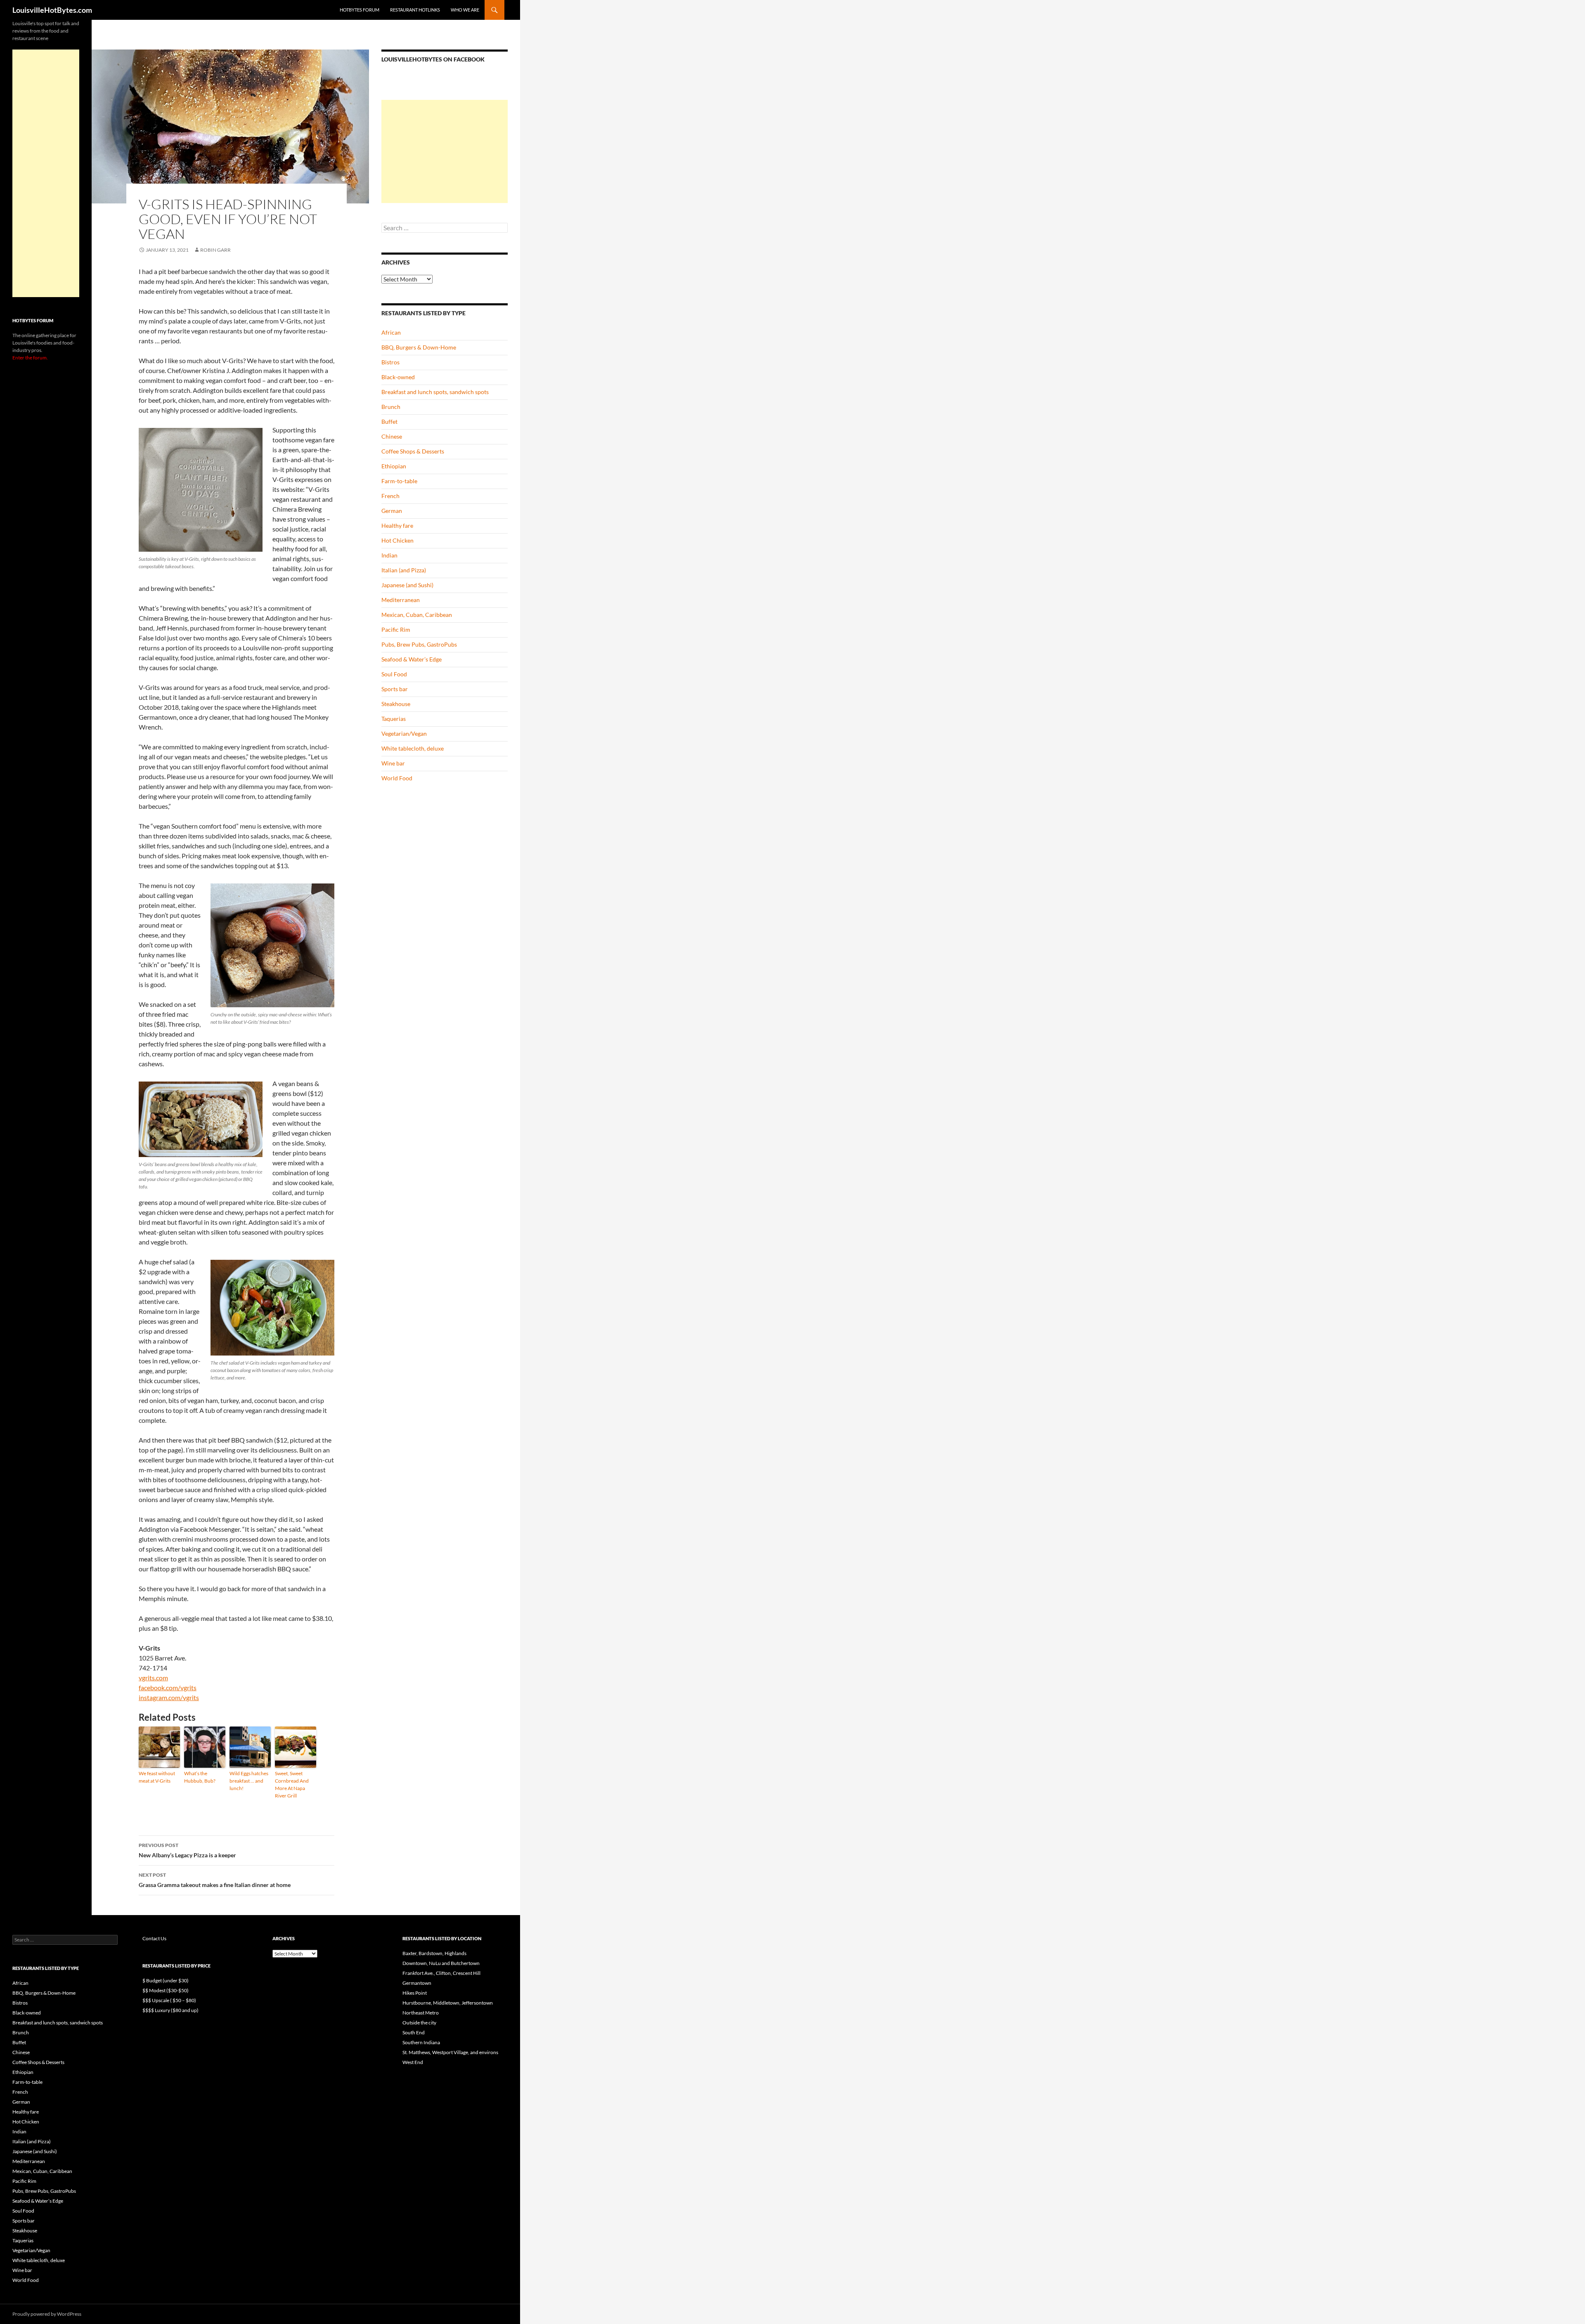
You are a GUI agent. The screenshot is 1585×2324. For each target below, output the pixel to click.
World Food (397, 778)
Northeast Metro (421, 2013)
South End (414, 2032)
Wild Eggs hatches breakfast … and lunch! (249, 1781)
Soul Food (394, 674)
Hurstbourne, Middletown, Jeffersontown (448, 2003)
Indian (389, 555)
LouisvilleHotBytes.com (52, 10)
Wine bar (393, 763)
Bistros (390, 362)
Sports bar (395, 689)
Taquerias (394, 719)
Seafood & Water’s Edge (412, 659)
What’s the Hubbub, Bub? (200, 1777)
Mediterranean (401, 600)
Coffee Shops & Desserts (413, 451)
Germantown (417, 1983)
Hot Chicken (397, 540)
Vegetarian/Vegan (404, 733)
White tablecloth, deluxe (413, 748)
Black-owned (398, 377)
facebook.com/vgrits (168, 1687)
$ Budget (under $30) (166, 1980)
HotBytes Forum (360, 10)
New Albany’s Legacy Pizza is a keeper (187, 1850)
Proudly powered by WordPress (47, 2314)
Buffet (389, 422)
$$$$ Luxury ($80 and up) (170, 2010)
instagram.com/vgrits (169, 1697)
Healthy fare (397, 525)
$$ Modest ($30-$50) (166, 1990)
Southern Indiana (421, 2042)
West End (413, 2062)
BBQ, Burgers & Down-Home (419, 347)
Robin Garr (215, 250)
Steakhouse (396, 704)
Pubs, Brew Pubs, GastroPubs (419, 644)
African (391, 332)
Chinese (392, 436)
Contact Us (154, 1938)
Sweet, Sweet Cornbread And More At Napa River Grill (292, 1784)
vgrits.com (153, 1678)
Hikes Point (415, 1993)
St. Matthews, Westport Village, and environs (450, 2052)
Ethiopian (394, 466)
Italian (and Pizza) (404, 570)
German (392, 511)
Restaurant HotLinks (415, 10)
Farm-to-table (399, 481)
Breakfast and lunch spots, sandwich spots (435, 392)
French (390, 496)
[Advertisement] (445, 151)
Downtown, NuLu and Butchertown (441, 1963)
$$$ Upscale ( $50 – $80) (169, 2000)
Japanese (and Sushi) (407, 585)
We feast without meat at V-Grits (157, 1777)
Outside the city (419, 2023)
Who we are (465, 10)
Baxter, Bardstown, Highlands (434, 1953)
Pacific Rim (396, 629)
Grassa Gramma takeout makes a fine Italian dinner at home (215, 1880)
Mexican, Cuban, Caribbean (417, 615)
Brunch (391, 407)
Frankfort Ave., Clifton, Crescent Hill (441, 1973)
